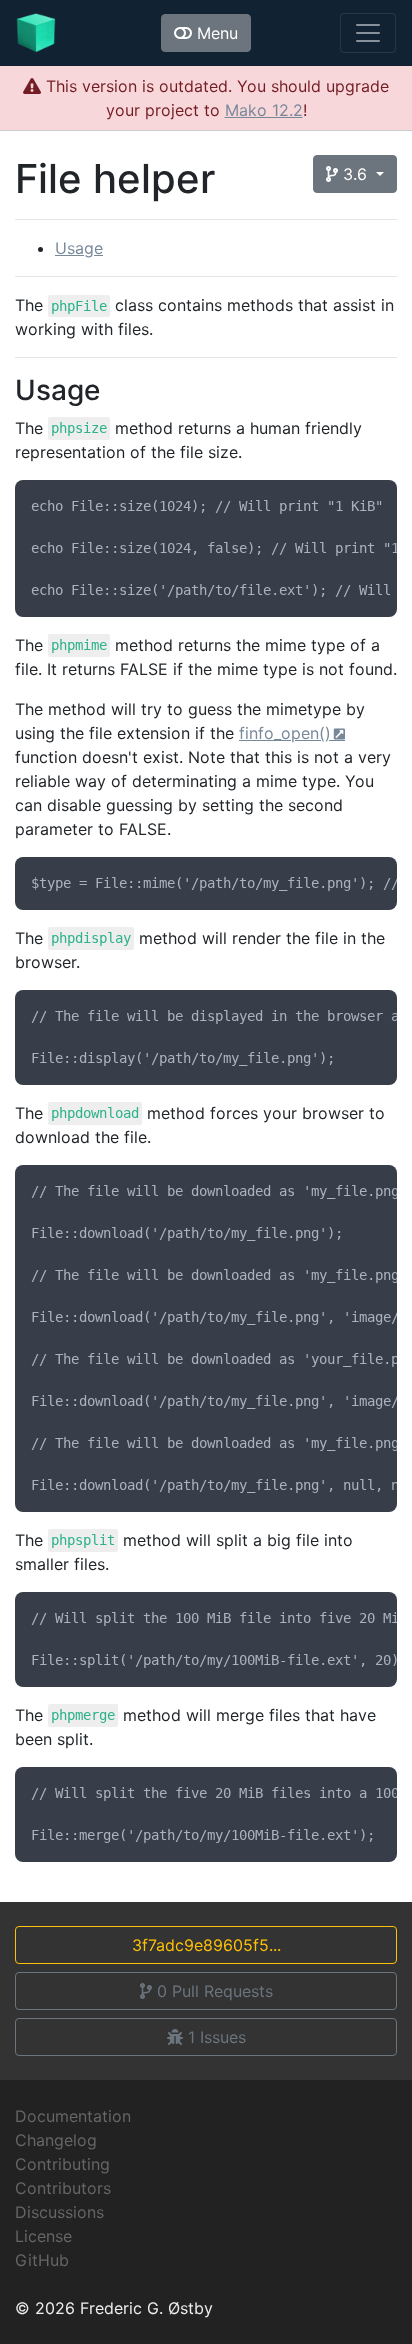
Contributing (62, 2164)
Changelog (56, 2140)
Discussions (59, 2212)
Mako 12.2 (264, 110)
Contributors (63, 2188)
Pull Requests (215, 1991)
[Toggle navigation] (368, 33)
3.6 (355, 174)
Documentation (73, 2116)
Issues (217, 2037)
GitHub (42, 2260)
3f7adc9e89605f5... (206, 1945)
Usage (79, 248)
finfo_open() (285, 733)
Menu (215, 33)
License (43, 2236)
